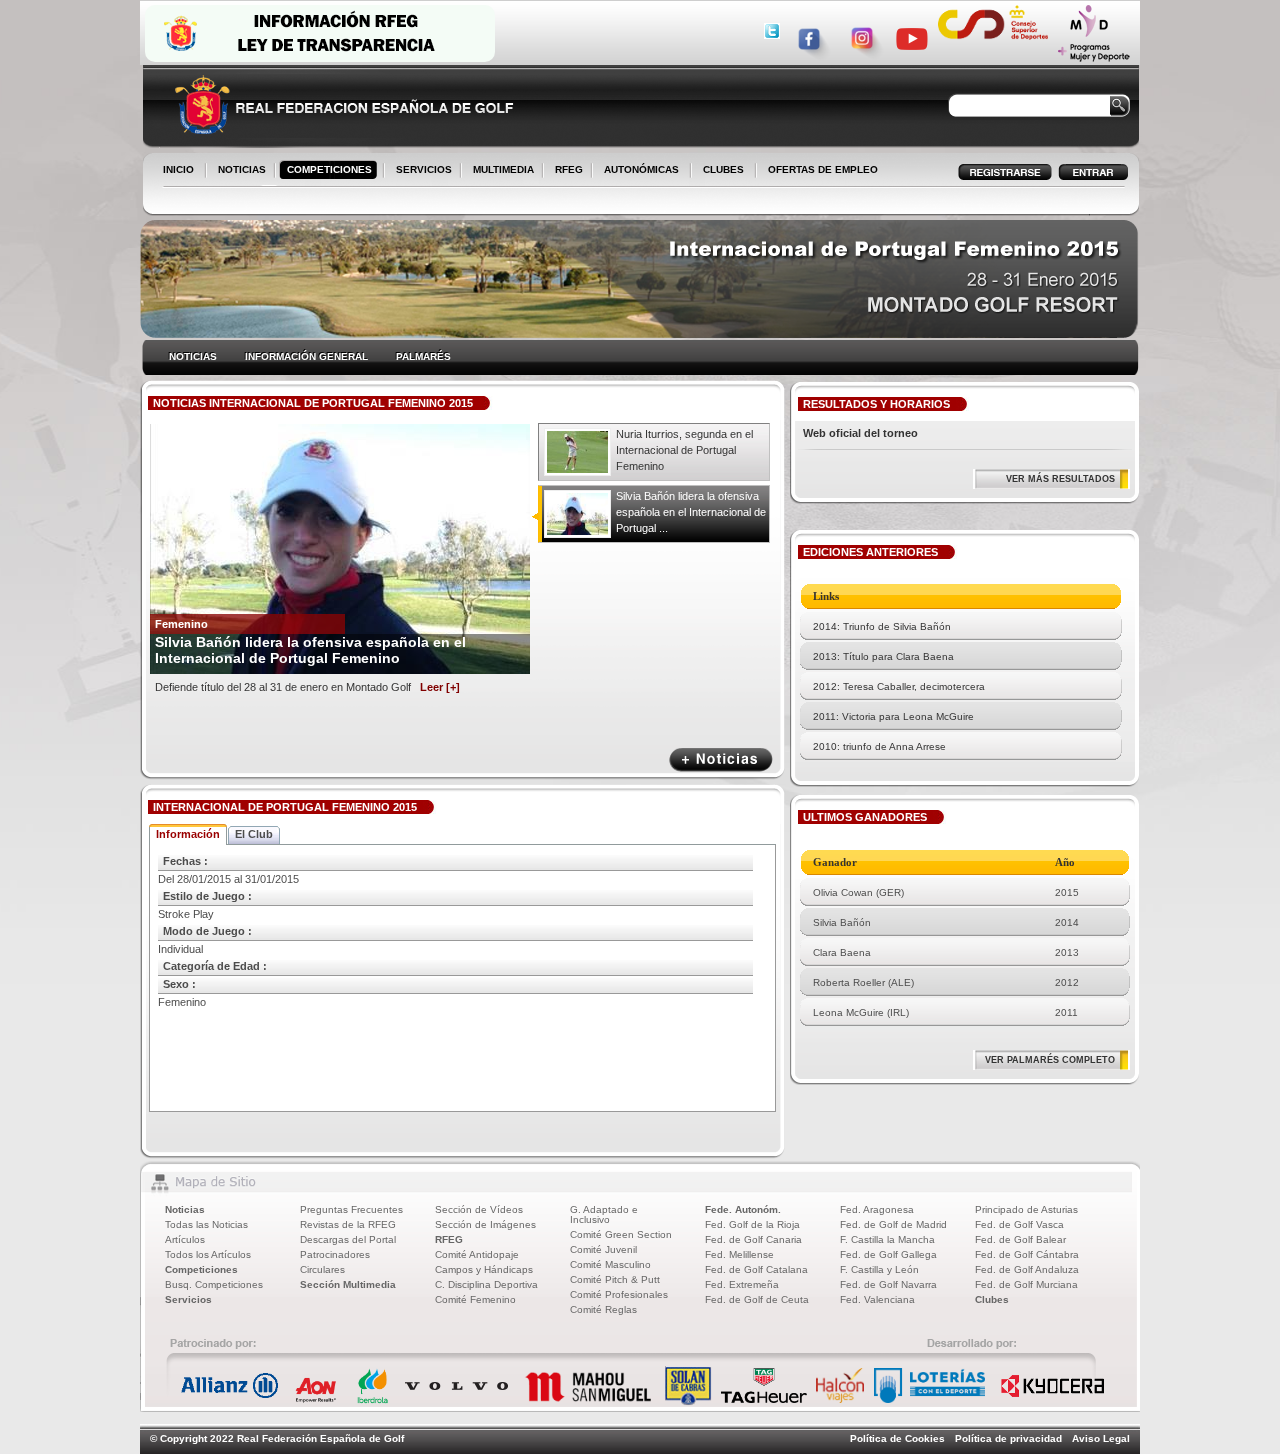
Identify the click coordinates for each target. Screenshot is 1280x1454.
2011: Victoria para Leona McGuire (893, 716)
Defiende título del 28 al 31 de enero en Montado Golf (307, 687)
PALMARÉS (423, 356)
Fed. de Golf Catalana (756, 1269)
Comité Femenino (475, 1299)
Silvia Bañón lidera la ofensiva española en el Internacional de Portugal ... (691, 512)
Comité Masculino (610, 1264)
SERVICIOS (420, 171)
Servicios (188, 1299)
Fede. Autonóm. (743, 1209)
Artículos (185, 1239)
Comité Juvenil (603, 1249)
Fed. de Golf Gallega (888, 1254)
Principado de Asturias (1026, 1209)
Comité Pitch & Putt (615, 1279)
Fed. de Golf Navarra (888, 1284)
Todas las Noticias (206, 1224)
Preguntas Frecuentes (351, 1209)
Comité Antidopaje (477, 1254)
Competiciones (201, 1269)
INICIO (178, 169)
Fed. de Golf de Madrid (893, 1224)
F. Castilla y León (879, 1269)
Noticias (185, 1209)
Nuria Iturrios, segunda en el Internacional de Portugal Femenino (684, 450)
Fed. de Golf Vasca (1019, 1224)
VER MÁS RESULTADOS (1060, 479)
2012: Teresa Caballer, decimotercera (899, 686)
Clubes (992, 1299)
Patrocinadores (335, 1254)
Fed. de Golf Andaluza (1027, 1269)
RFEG (565, 171)
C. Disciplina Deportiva (486, 1284)
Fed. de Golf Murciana (1026, 1284)
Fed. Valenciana (877, 1299)
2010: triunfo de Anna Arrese (879, 746)
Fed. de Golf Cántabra (1027, 1254)
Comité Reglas (603, 1309)
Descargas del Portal (348, 1239)
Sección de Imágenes (485, 1224)
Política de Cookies (897, 1438)
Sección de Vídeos (479, 1209)
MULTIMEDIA (499, 171)
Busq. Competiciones (214, 1284)
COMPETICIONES (329, 169)
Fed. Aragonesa (877, 1209)
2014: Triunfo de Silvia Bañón (882, 626)
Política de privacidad (1008, 1438)
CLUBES (723, 169)
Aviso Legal (1101, 1438)
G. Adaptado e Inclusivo (604, 1214)
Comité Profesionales (619, 1294)
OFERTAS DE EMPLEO (823, 169)
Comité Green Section (621, 1234)
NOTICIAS (238, 171)
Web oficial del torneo (860, 433)
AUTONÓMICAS (641, 169)
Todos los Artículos (208, 1254)
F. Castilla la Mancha (887, 1239)
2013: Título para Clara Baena (883, 656)
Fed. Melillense (739, 1254)
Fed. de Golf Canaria (753, 1239)
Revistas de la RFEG (348, 1224)
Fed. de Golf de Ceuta (757, 1299)
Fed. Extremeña (742, 1284)
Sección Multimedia (348, 1284)
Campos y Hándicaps (484, 1269)
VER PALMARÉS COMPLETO (1050, 1060)
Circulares (322, 1269)
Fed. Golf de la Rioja (752, 1224)
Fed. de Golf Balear (1020, 1239)
